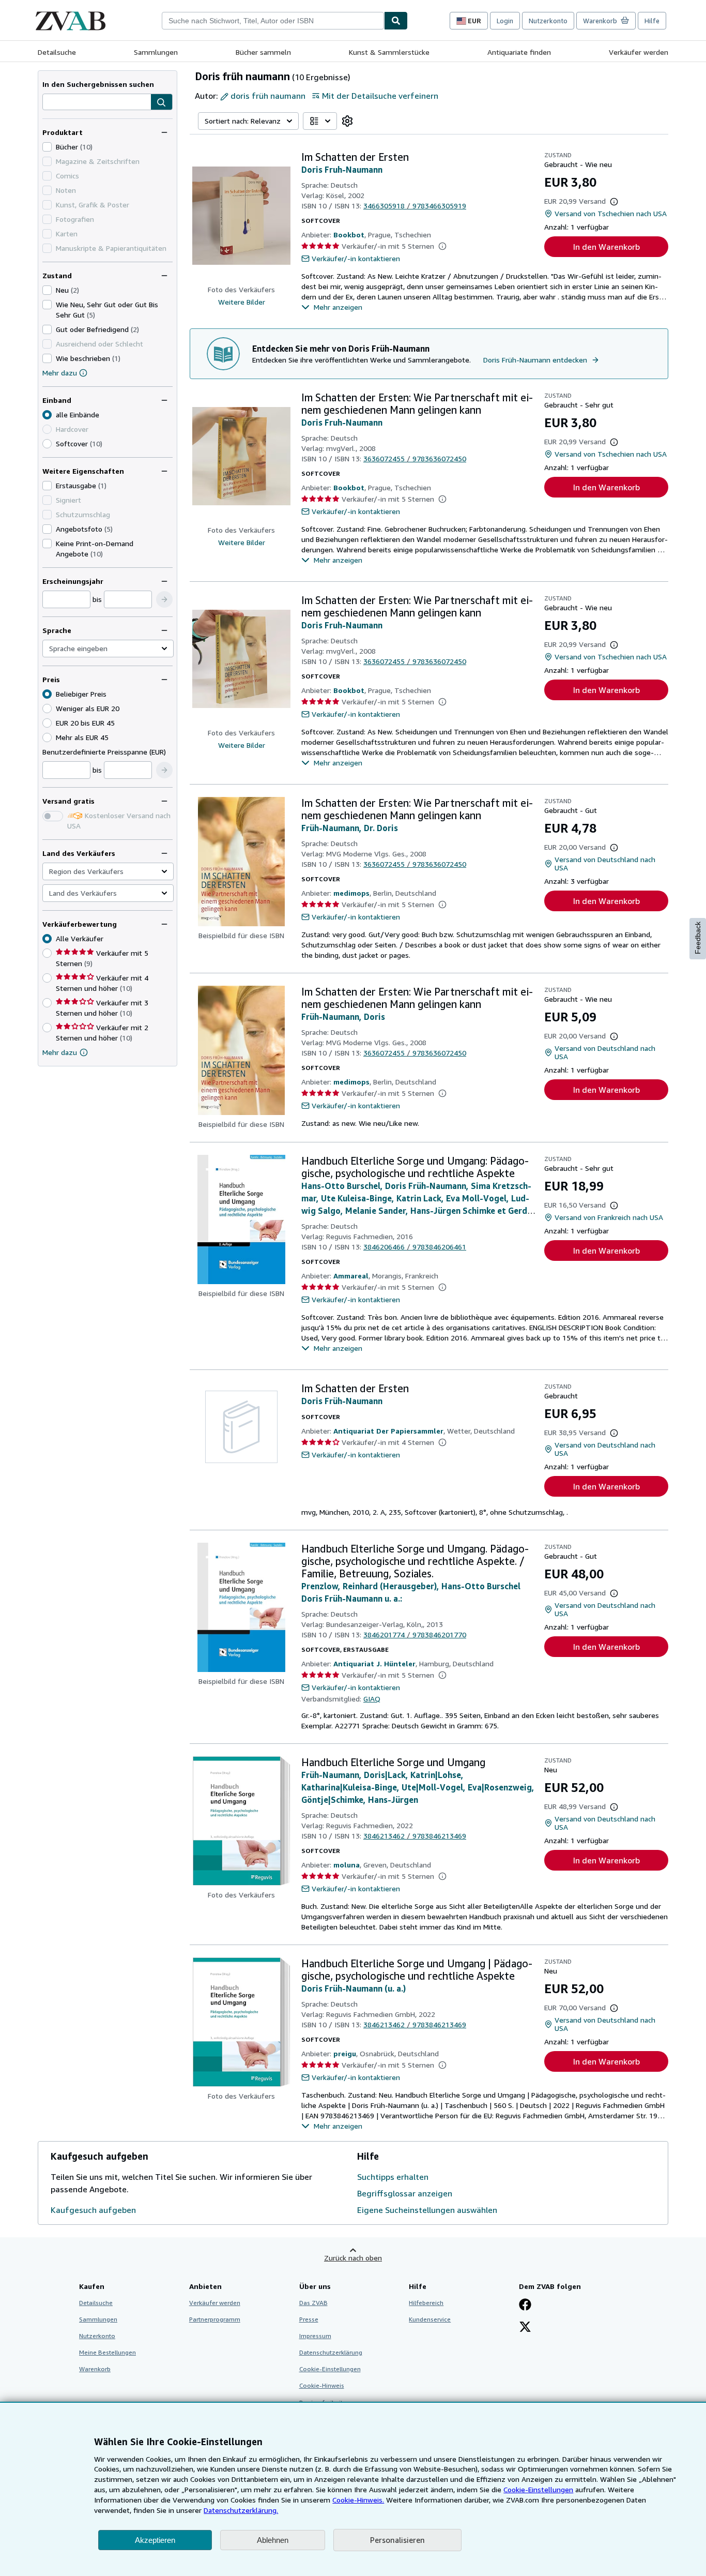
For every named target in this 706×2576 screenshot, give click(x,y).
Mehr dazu (60, 373)
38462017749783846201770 (415, 1635)
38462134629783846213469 (415, 1836)
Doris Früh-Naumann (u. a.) (354, 1989)
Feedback (698, 938)
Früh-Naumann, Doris (343, 1017)
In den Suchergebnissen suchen (98, 84)
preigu (345, 2053)
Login (505, 21)
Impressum (315, 2336)
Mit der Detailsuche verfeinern (380, 96)
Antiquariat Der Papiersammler (388, 1431)
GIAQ (372, 1699)
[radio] (47, 444)
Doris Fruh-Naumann (342, 170)
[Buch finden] (396, 21)
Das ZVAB (313, 2303)
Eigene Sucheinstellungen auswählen (427, 2210)
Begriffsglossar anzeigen (405, 2193)
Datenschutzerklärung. (241, 2510)
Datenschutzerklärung (331, 2352)
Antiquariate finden (519, 52)
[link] (347, 121)
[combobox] (273, 21)
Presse (309, 2319)
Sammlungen (156, 52)
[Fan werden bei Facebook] (525, 2306)
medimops (351, 893)
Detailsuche (57, 52)
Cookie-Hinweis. (358, 2500)
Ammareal (351, 1276)
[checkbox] (47, 147)
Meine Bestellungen (108, 2352)
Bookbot (349, 235)
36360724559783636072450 (415, 458)
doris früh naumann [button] (268, 96)
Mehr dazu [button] (60, 1052)
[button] (162, 102)
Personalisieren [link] (397, 2540)
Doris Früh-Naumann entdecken (535, 360)
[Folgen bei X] (525, 2328)
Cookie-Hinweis (322, 2385)
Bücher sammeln (263, 52)
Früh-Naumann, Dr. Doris (350, 828)
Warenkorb (95, 2369)
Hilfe (652, 21)
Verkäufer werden (639, 52)
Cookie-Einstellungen (538, 2489)
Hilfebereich (426, 2303)
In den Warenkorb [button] (607, 247)
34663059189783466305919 (415, 206)
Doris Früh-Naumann (342, 1401)
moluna (347, 1865)
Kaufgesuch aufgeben (93, 2210)
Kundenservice (430, 2319)
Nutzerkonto (548, 21)
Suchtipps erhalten (393, 2177)
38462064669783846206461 (415, 1247)
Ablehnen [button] (273, 2540)
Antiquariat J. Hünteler (374, 1663)
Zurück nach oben (353, 2258)
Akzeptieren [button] (155, 2540)
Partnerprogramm (215, 2319)
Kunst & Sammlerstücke (389, 52)
